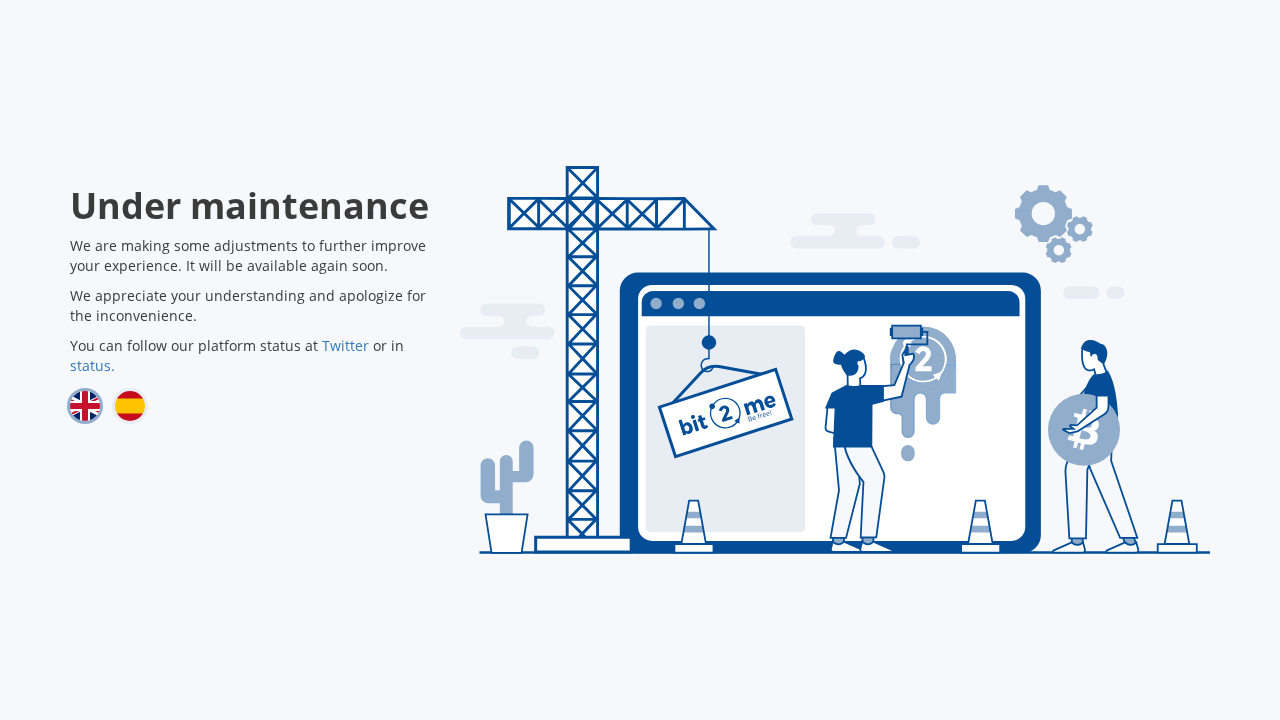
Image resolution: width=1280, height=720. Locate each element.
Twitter (345, 345)
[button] (85, 406)
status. (92, 365)
